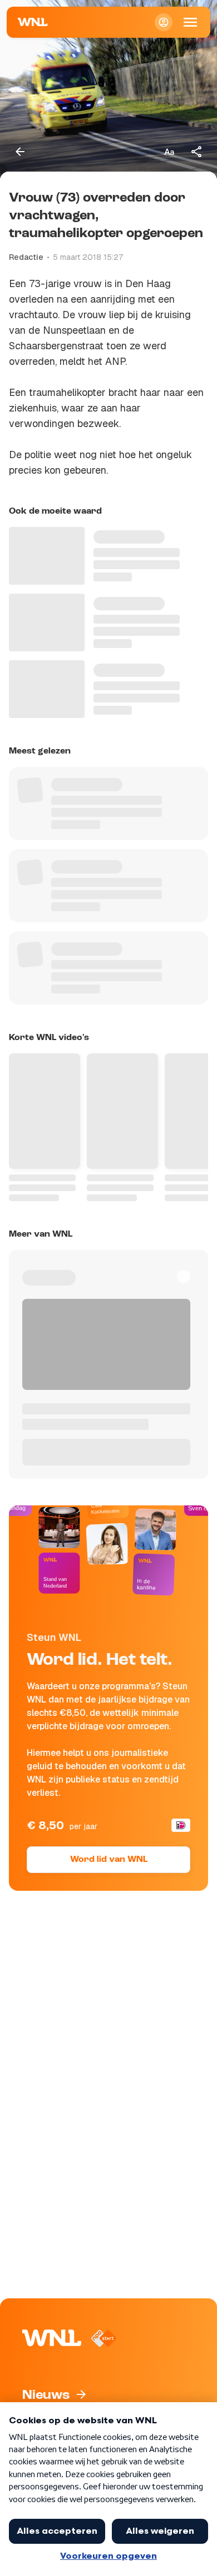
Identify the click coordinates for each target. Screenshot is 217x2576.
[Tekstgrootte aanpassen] (169, 152)
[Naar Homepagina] (33, 22)
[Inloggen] (164, 22)
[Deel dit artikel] (197, 152)
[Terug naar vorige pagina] (20, 152)
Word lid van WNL (109, 1860)
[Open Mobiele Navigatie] (190, 22)
